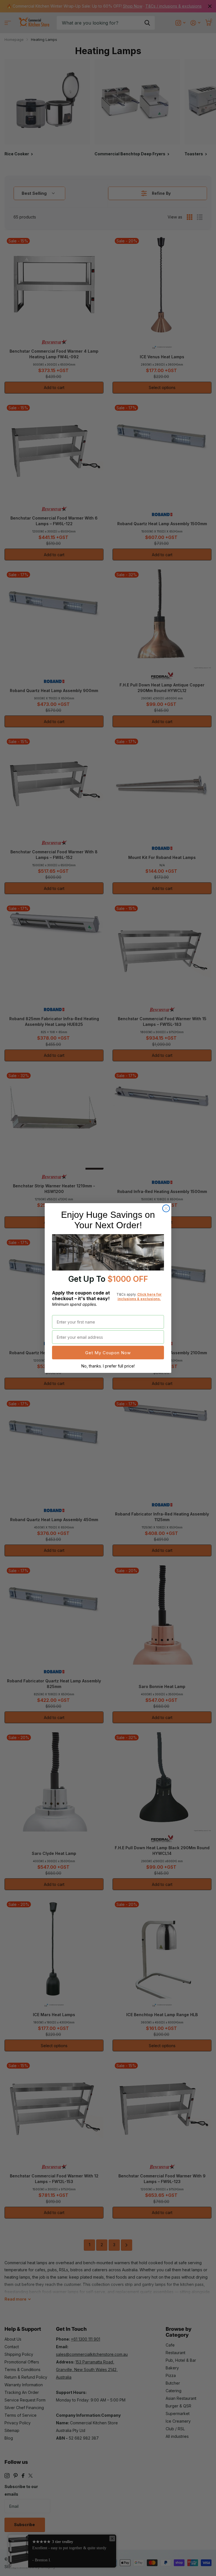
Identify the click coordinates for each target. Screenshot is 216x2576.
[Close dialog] (166, 1208)
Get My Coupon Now (108, 1353)
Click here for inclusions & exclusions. (140, 1297)
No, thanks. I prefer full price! (108, 1366)
